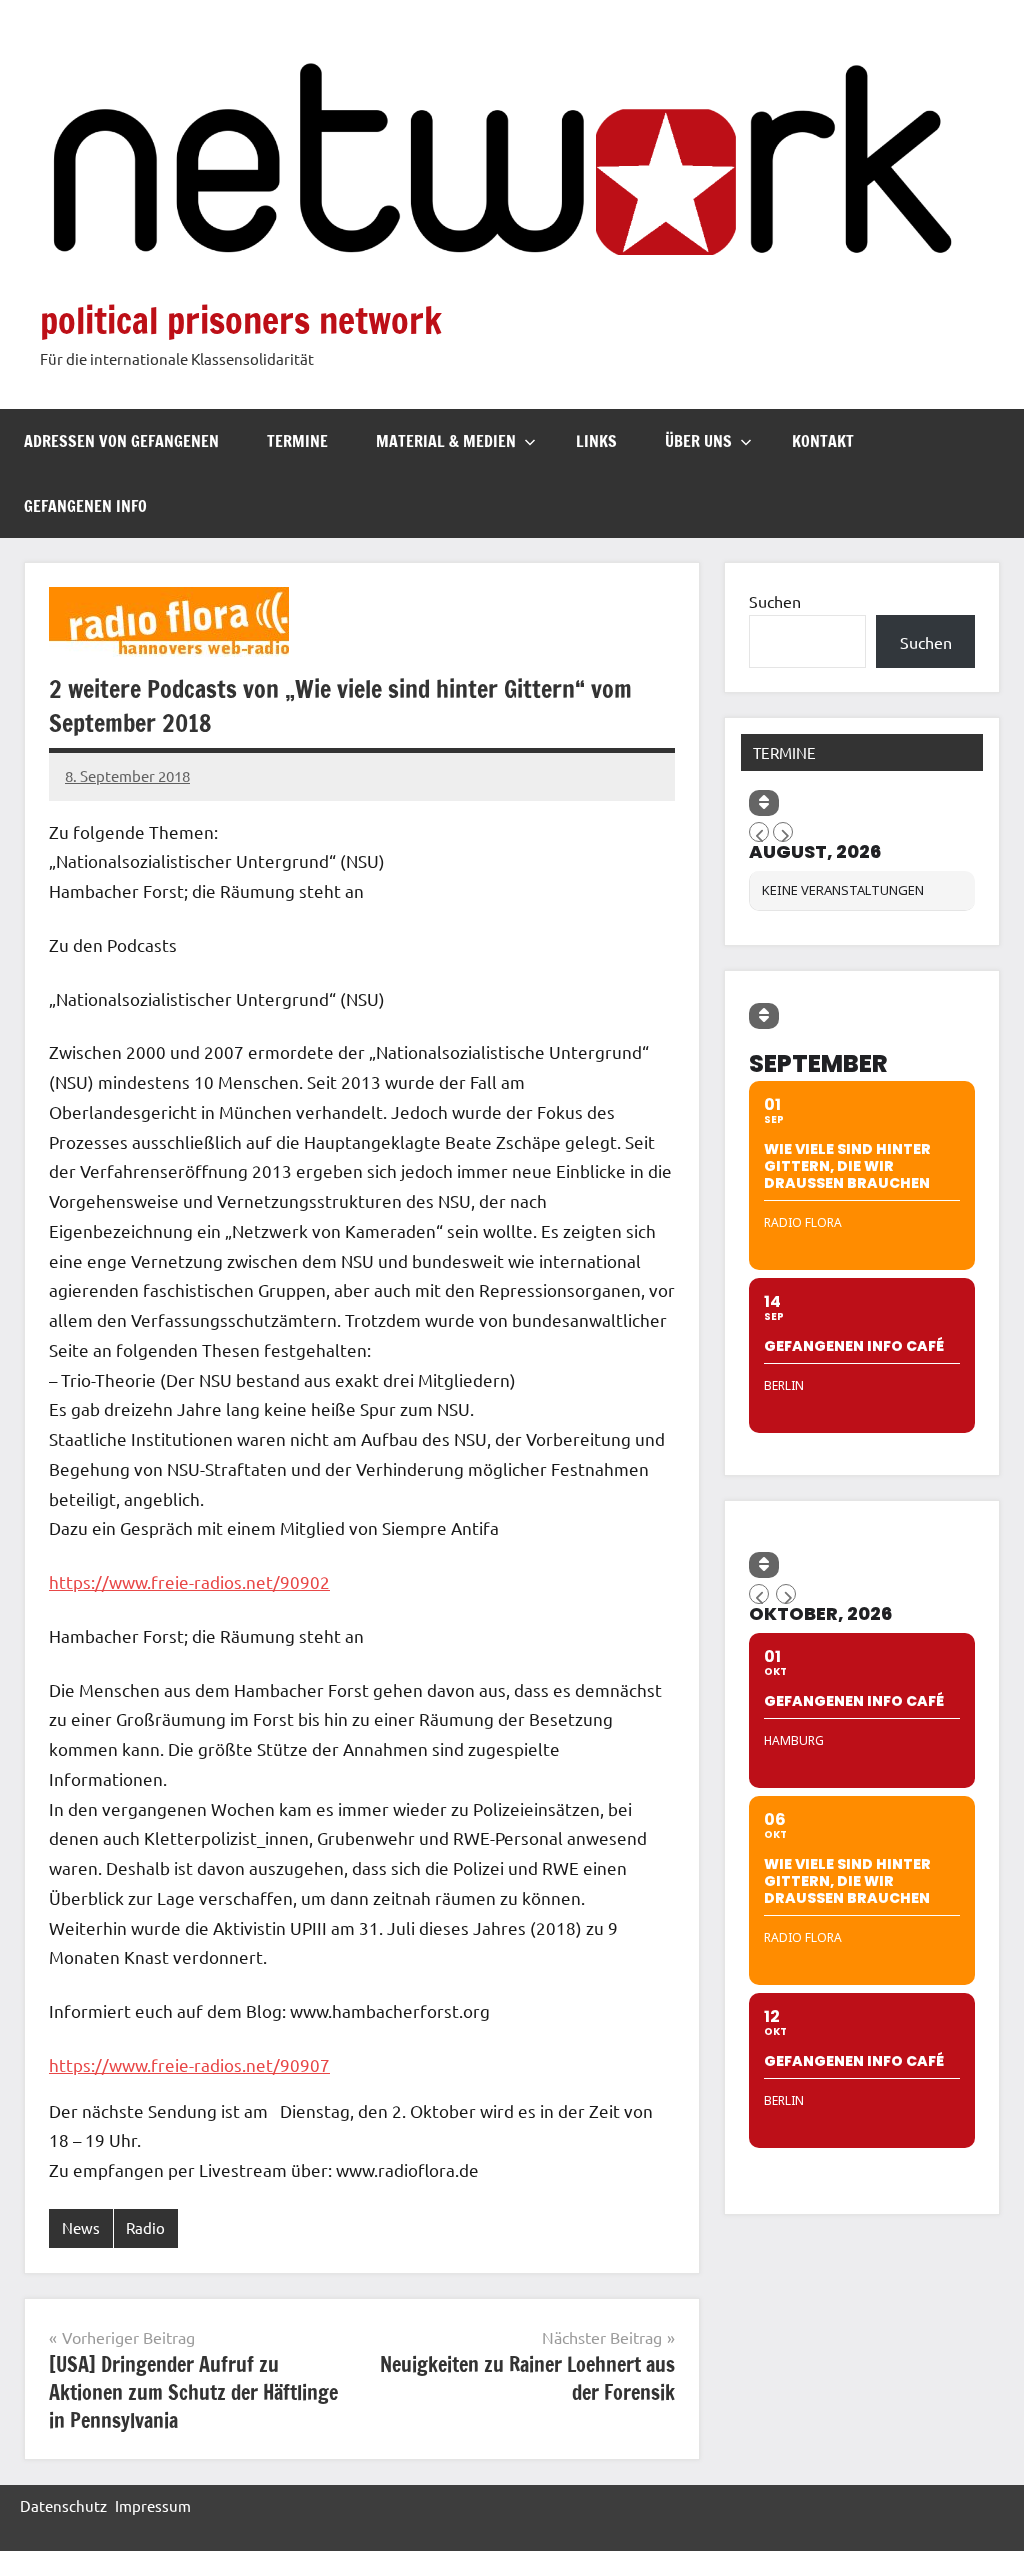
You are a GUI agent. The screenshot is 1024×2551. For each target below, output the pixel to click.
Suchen (775, 601)
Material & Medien (446, 441)
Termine (297, 441)
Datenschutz (63, 2505)
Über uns (698, 441)
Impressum (153, 2505)
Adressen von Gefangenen (121, 441)
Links (596, 441)
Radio (145, 2227)
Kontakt (823, 441)
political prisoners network (241, 320)
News (81, 2227)
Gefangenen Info (85, 506)
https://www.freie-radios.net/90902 (189, 1581)
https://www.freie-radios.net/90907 (189, 2064)
